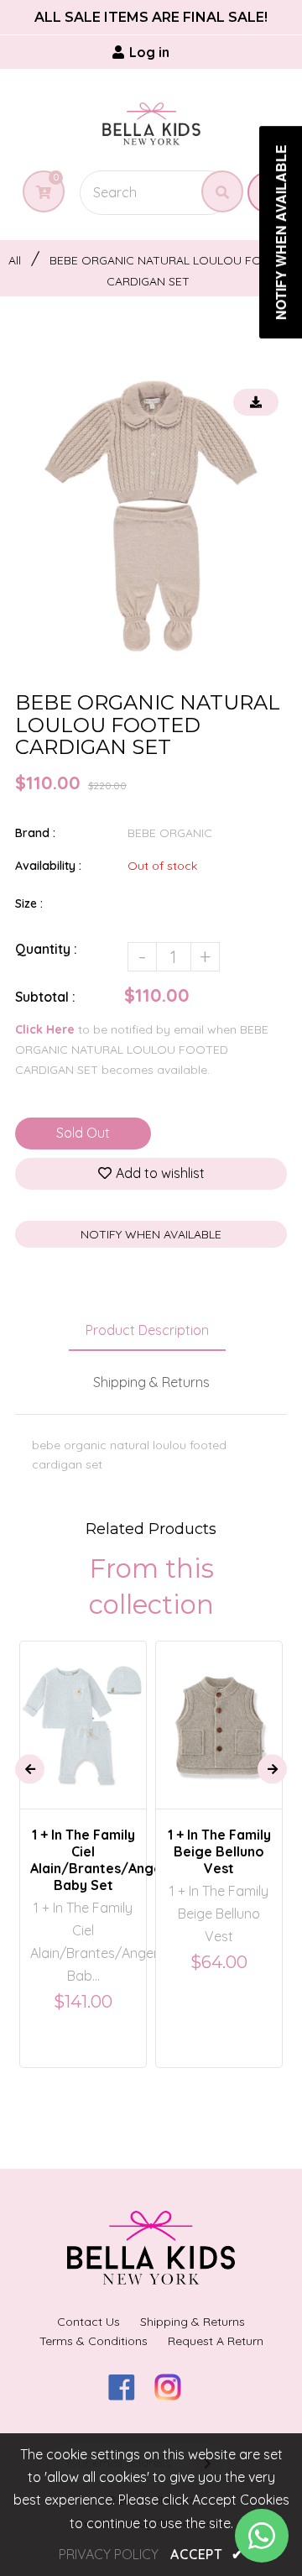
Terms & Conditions (94, 2341)
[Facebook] (128, 2395)
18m (204, 1709)
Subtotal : (45, 997)
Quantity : (46, 949)
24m (245, 1709)
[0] (37, 192)
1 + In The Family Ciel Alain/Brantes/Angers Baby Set (83, 1860)
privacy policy (109, 2554)
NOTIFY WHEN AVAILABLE (151, 1234)
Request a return (216, 2341)
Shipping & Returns (151, 1382)
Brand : (35, 833)
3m (72, 1709)
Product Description (147, 1330)
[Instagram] (174, 2395)
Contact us (89, 2322)
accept (206, 2554)
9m (107, 1709)
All (15, 260)
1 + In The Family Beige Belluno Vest (219, 1851)
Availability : (48, 866)
